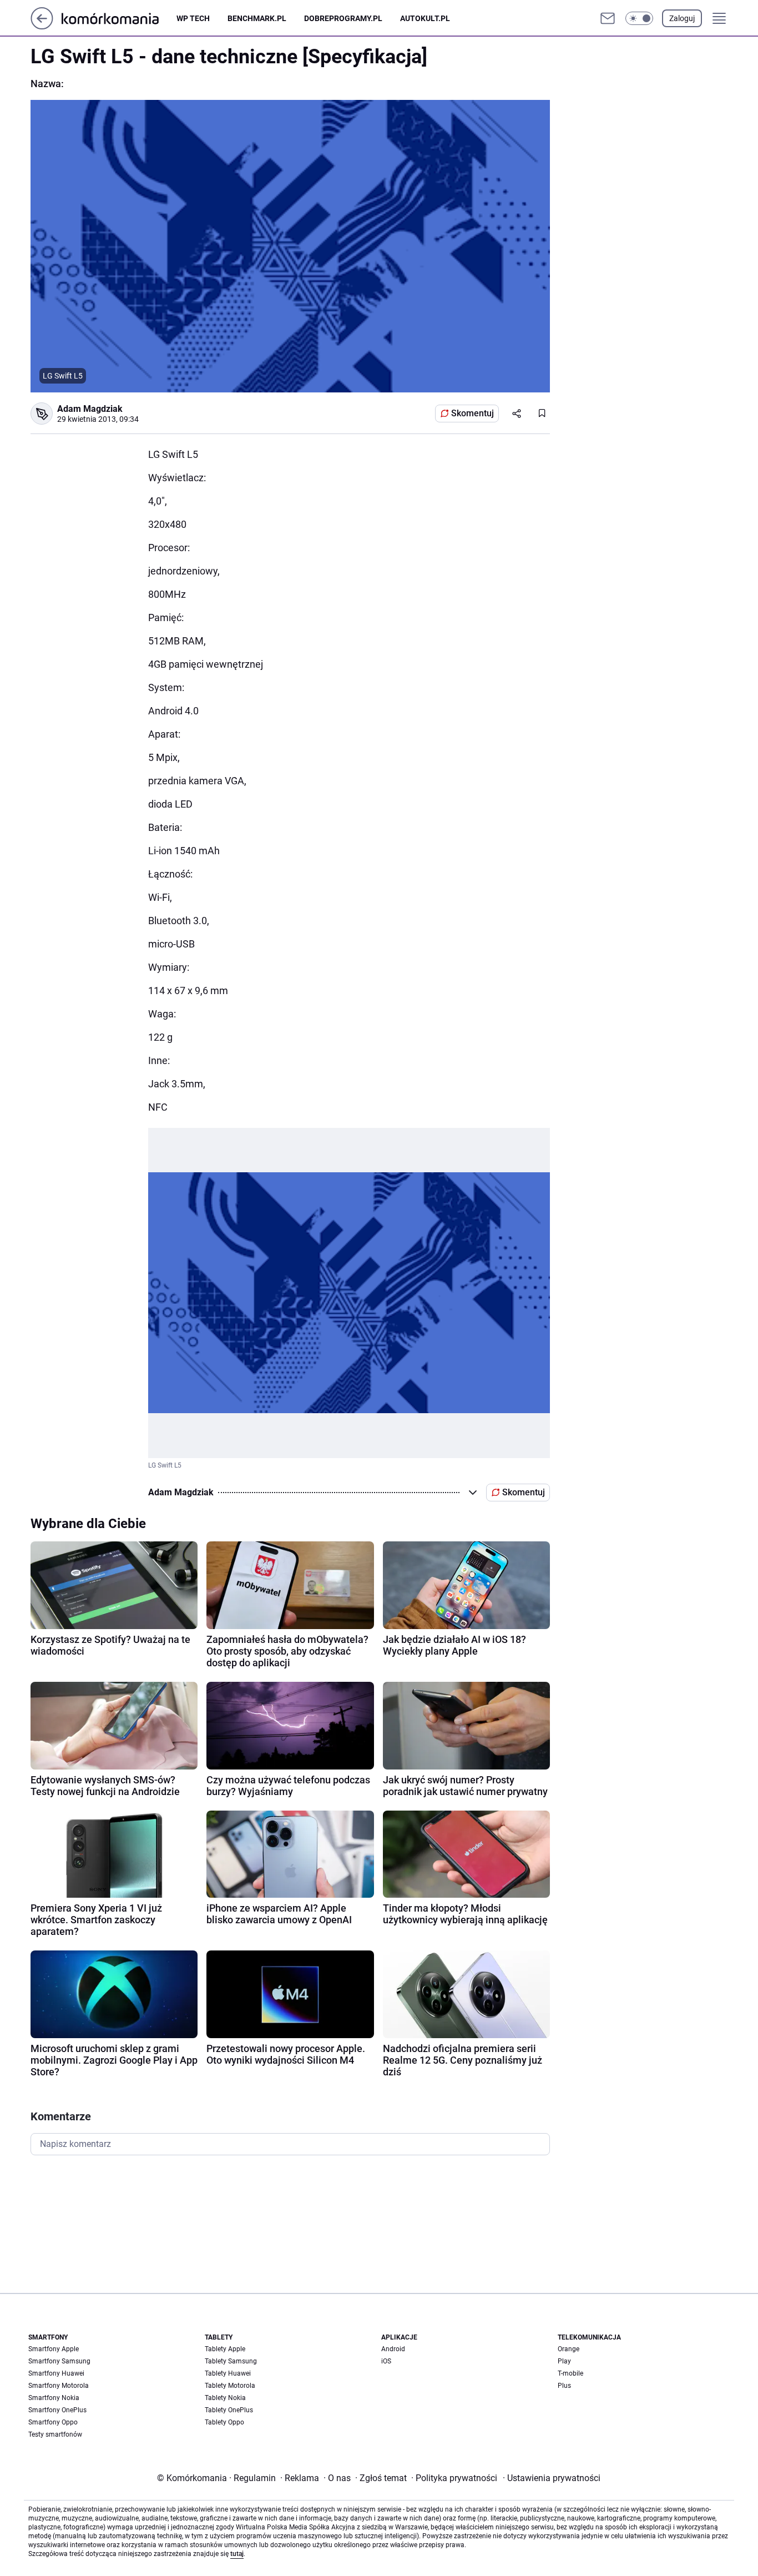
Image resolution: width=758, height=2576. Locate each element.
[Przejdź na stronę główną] (42, 26)
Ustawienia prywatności (552, 2478)
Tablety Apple (225, 2349)
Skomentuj (473, 413)
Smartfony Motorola (59, 2386)
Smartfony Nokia (54, 2398)
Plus (564, 2386)
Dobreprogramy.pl (343, 18)
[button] (639, 18)
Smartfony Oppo (53, 2422)
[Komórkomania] (119, 18)
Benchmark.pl (257, 18)
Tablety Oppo (224, 2422)
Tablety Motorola (230, 2386)
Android (393, 2349)
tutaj (237, 2554)
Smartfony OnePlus (57, 2410)
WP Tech (193, 18)
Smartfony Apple (54, 2349)
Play (564, 2361)
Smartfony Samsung (59, 2361)
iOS (386, 2361)
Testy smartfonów (55, 2434)
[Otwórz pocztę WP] (608, 18)
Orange (568, 2349)
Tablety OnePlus (229, 2410)
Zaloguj (682, 18)
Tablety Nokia (225, 2398)
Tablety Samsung (231, 2361)
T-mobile (570, 2373)
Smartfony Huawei (56, 2373)
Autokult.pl (425, 18)
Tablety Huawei (228, 2373)
